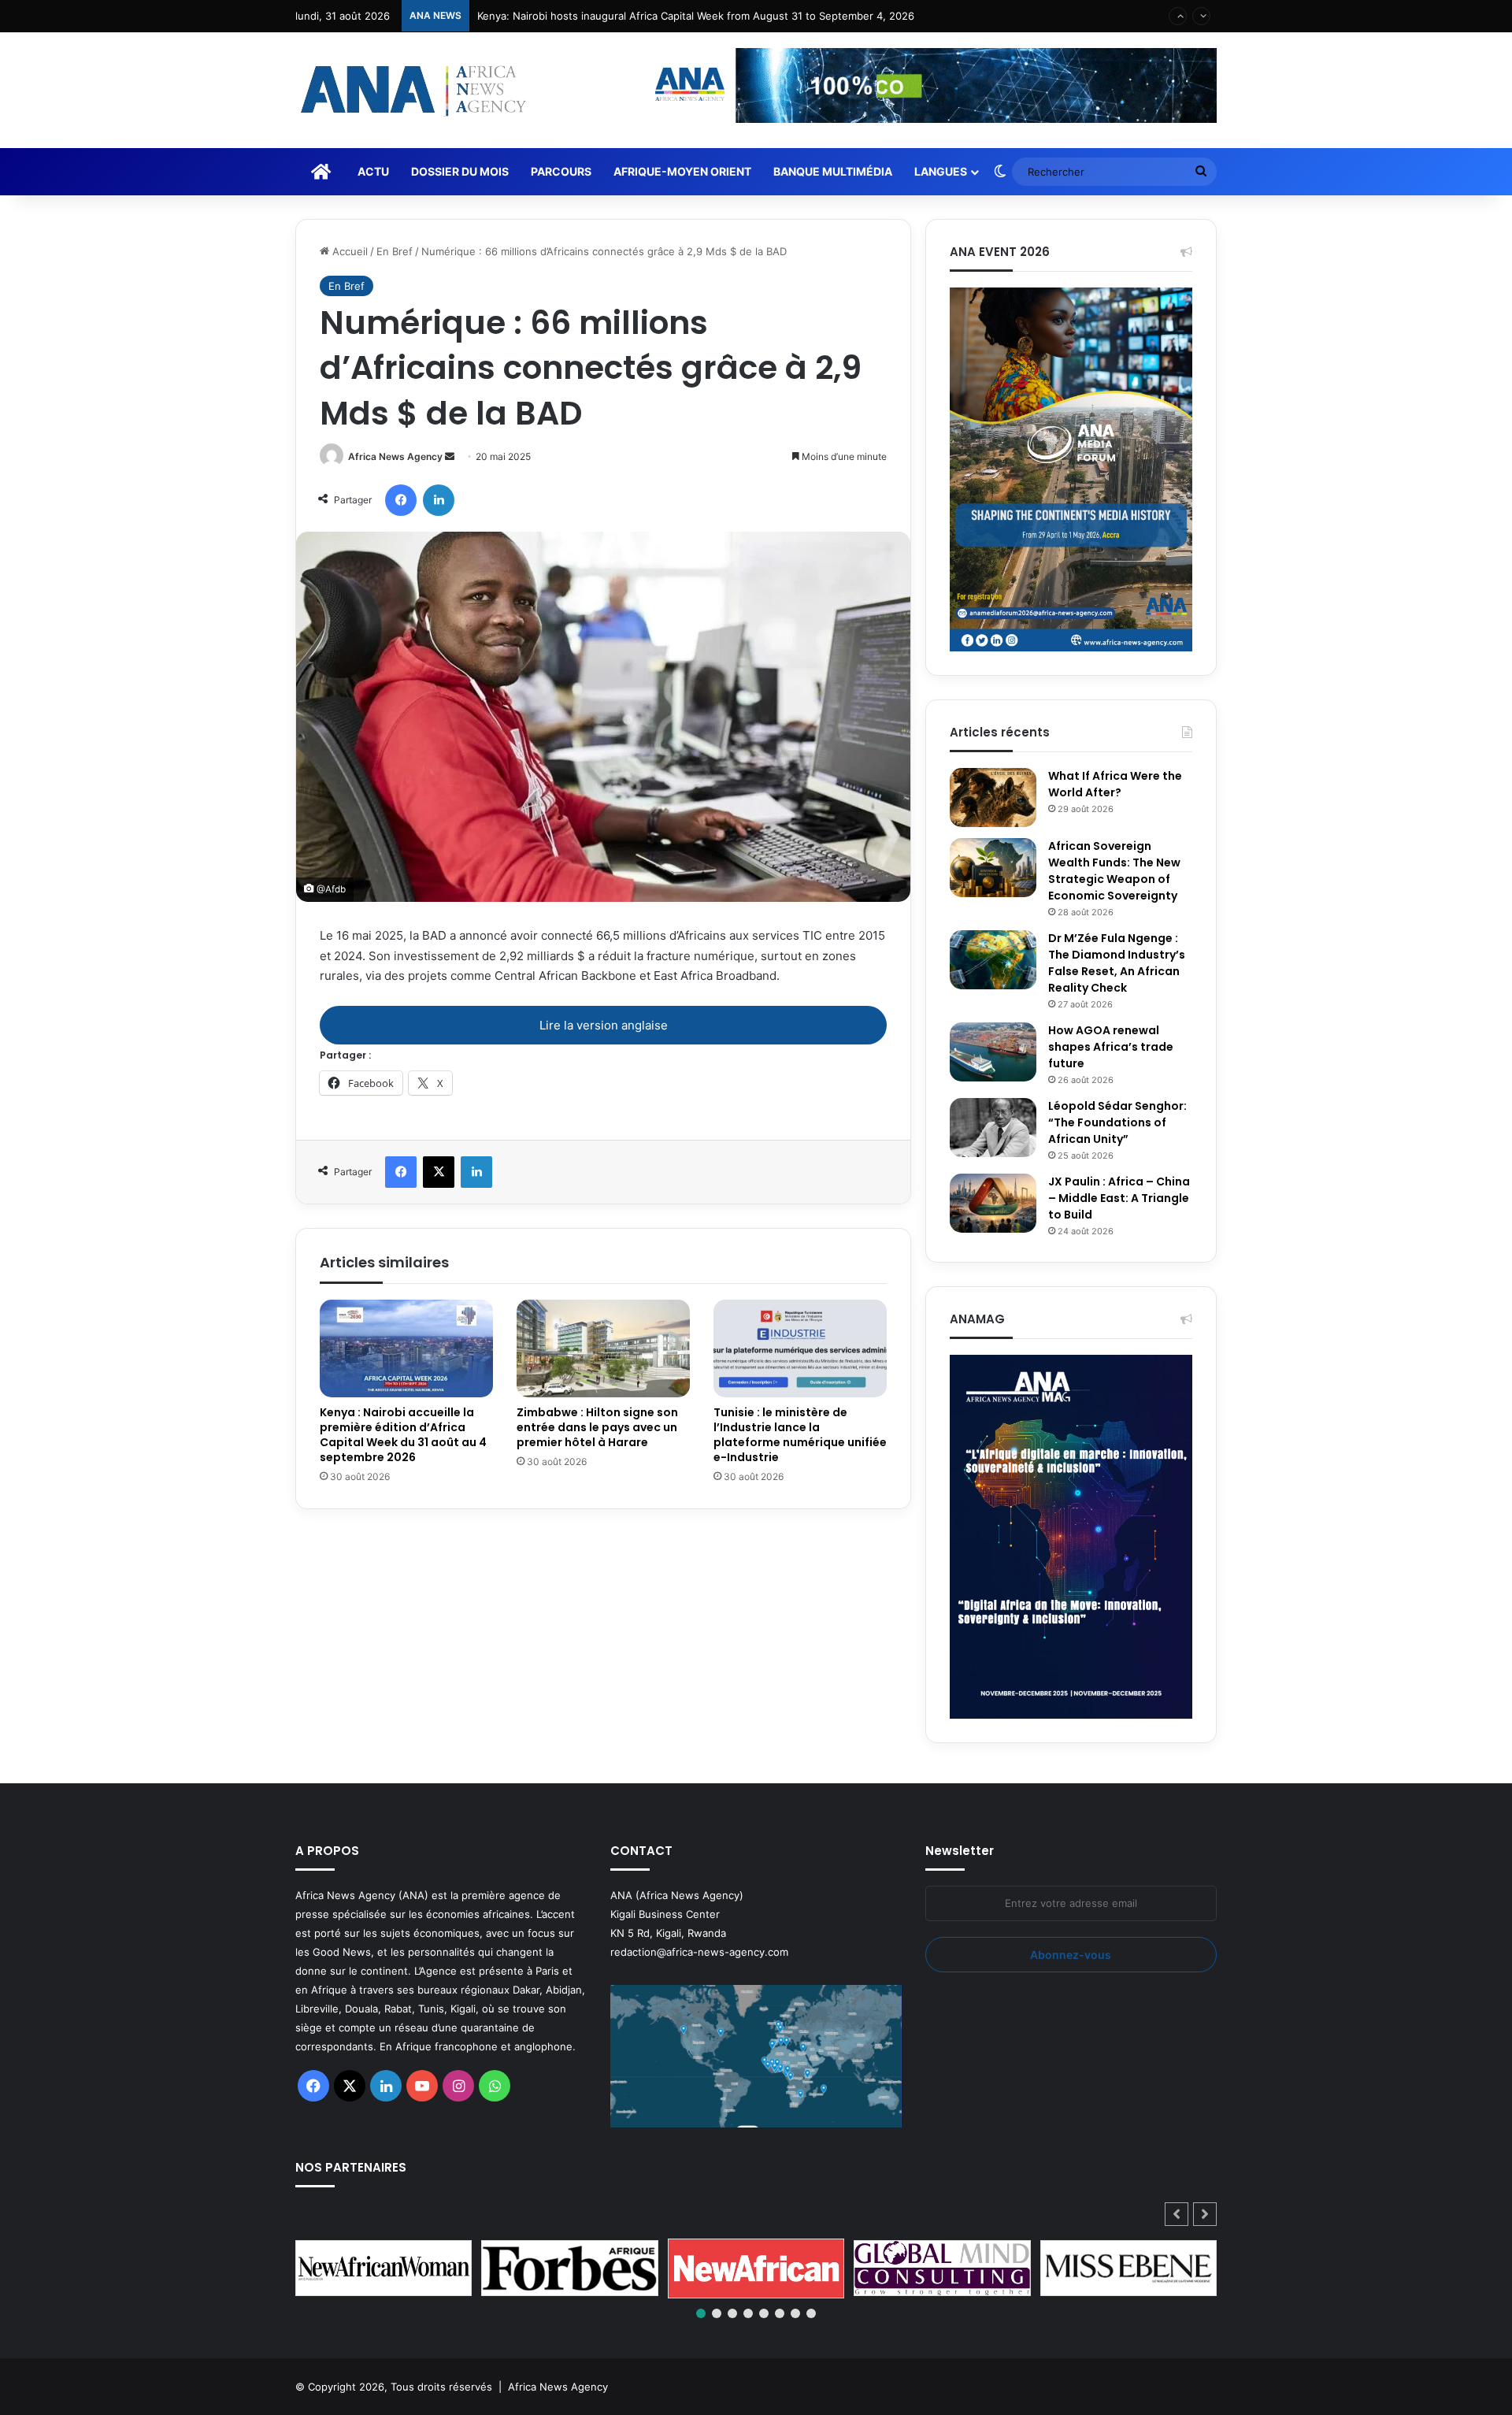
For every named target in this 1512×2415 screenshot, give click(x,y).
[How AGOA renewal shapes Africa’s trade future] (993, 1052)
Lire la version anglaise (604, 1025)
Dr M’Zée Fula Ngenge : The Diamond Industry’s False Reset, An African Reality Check (1117, 963)
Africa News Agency (395, 456)
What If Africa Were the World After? (1115, 784)
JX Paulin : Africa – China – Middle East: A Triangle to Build (1119, 1198)
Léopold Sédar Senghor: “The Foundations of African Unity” (1117, 1122)
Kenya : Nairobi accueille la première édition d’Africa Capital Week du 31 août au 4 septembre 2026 (719, 16)
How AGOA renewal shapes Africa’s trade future (1111, 1047)
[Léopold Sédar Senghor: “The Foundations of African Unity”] (993, 1128)
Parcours (561, 171)
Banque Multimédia (833, 171)
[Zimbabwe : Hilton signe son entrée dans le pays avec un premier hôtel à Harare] (603, 1348)
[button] (1205, 2214)
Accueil (348, 251)
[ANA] (411, 90)
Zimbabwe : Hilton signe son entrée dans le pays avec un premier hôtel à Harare (597, 1427)
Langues (941, 171)
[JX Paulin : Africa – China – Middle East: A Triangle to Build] (993, 1203)
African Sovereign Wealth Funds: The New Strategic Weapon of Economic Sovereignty (1114, 871)
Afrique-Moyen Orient (682, 171)
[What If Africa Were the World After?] (993, 798)
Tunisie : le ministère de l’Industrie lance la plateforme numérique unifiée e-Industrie (800, 1435)
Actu (373, 171)
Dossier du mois (460, 171)
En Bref (395, 251)
